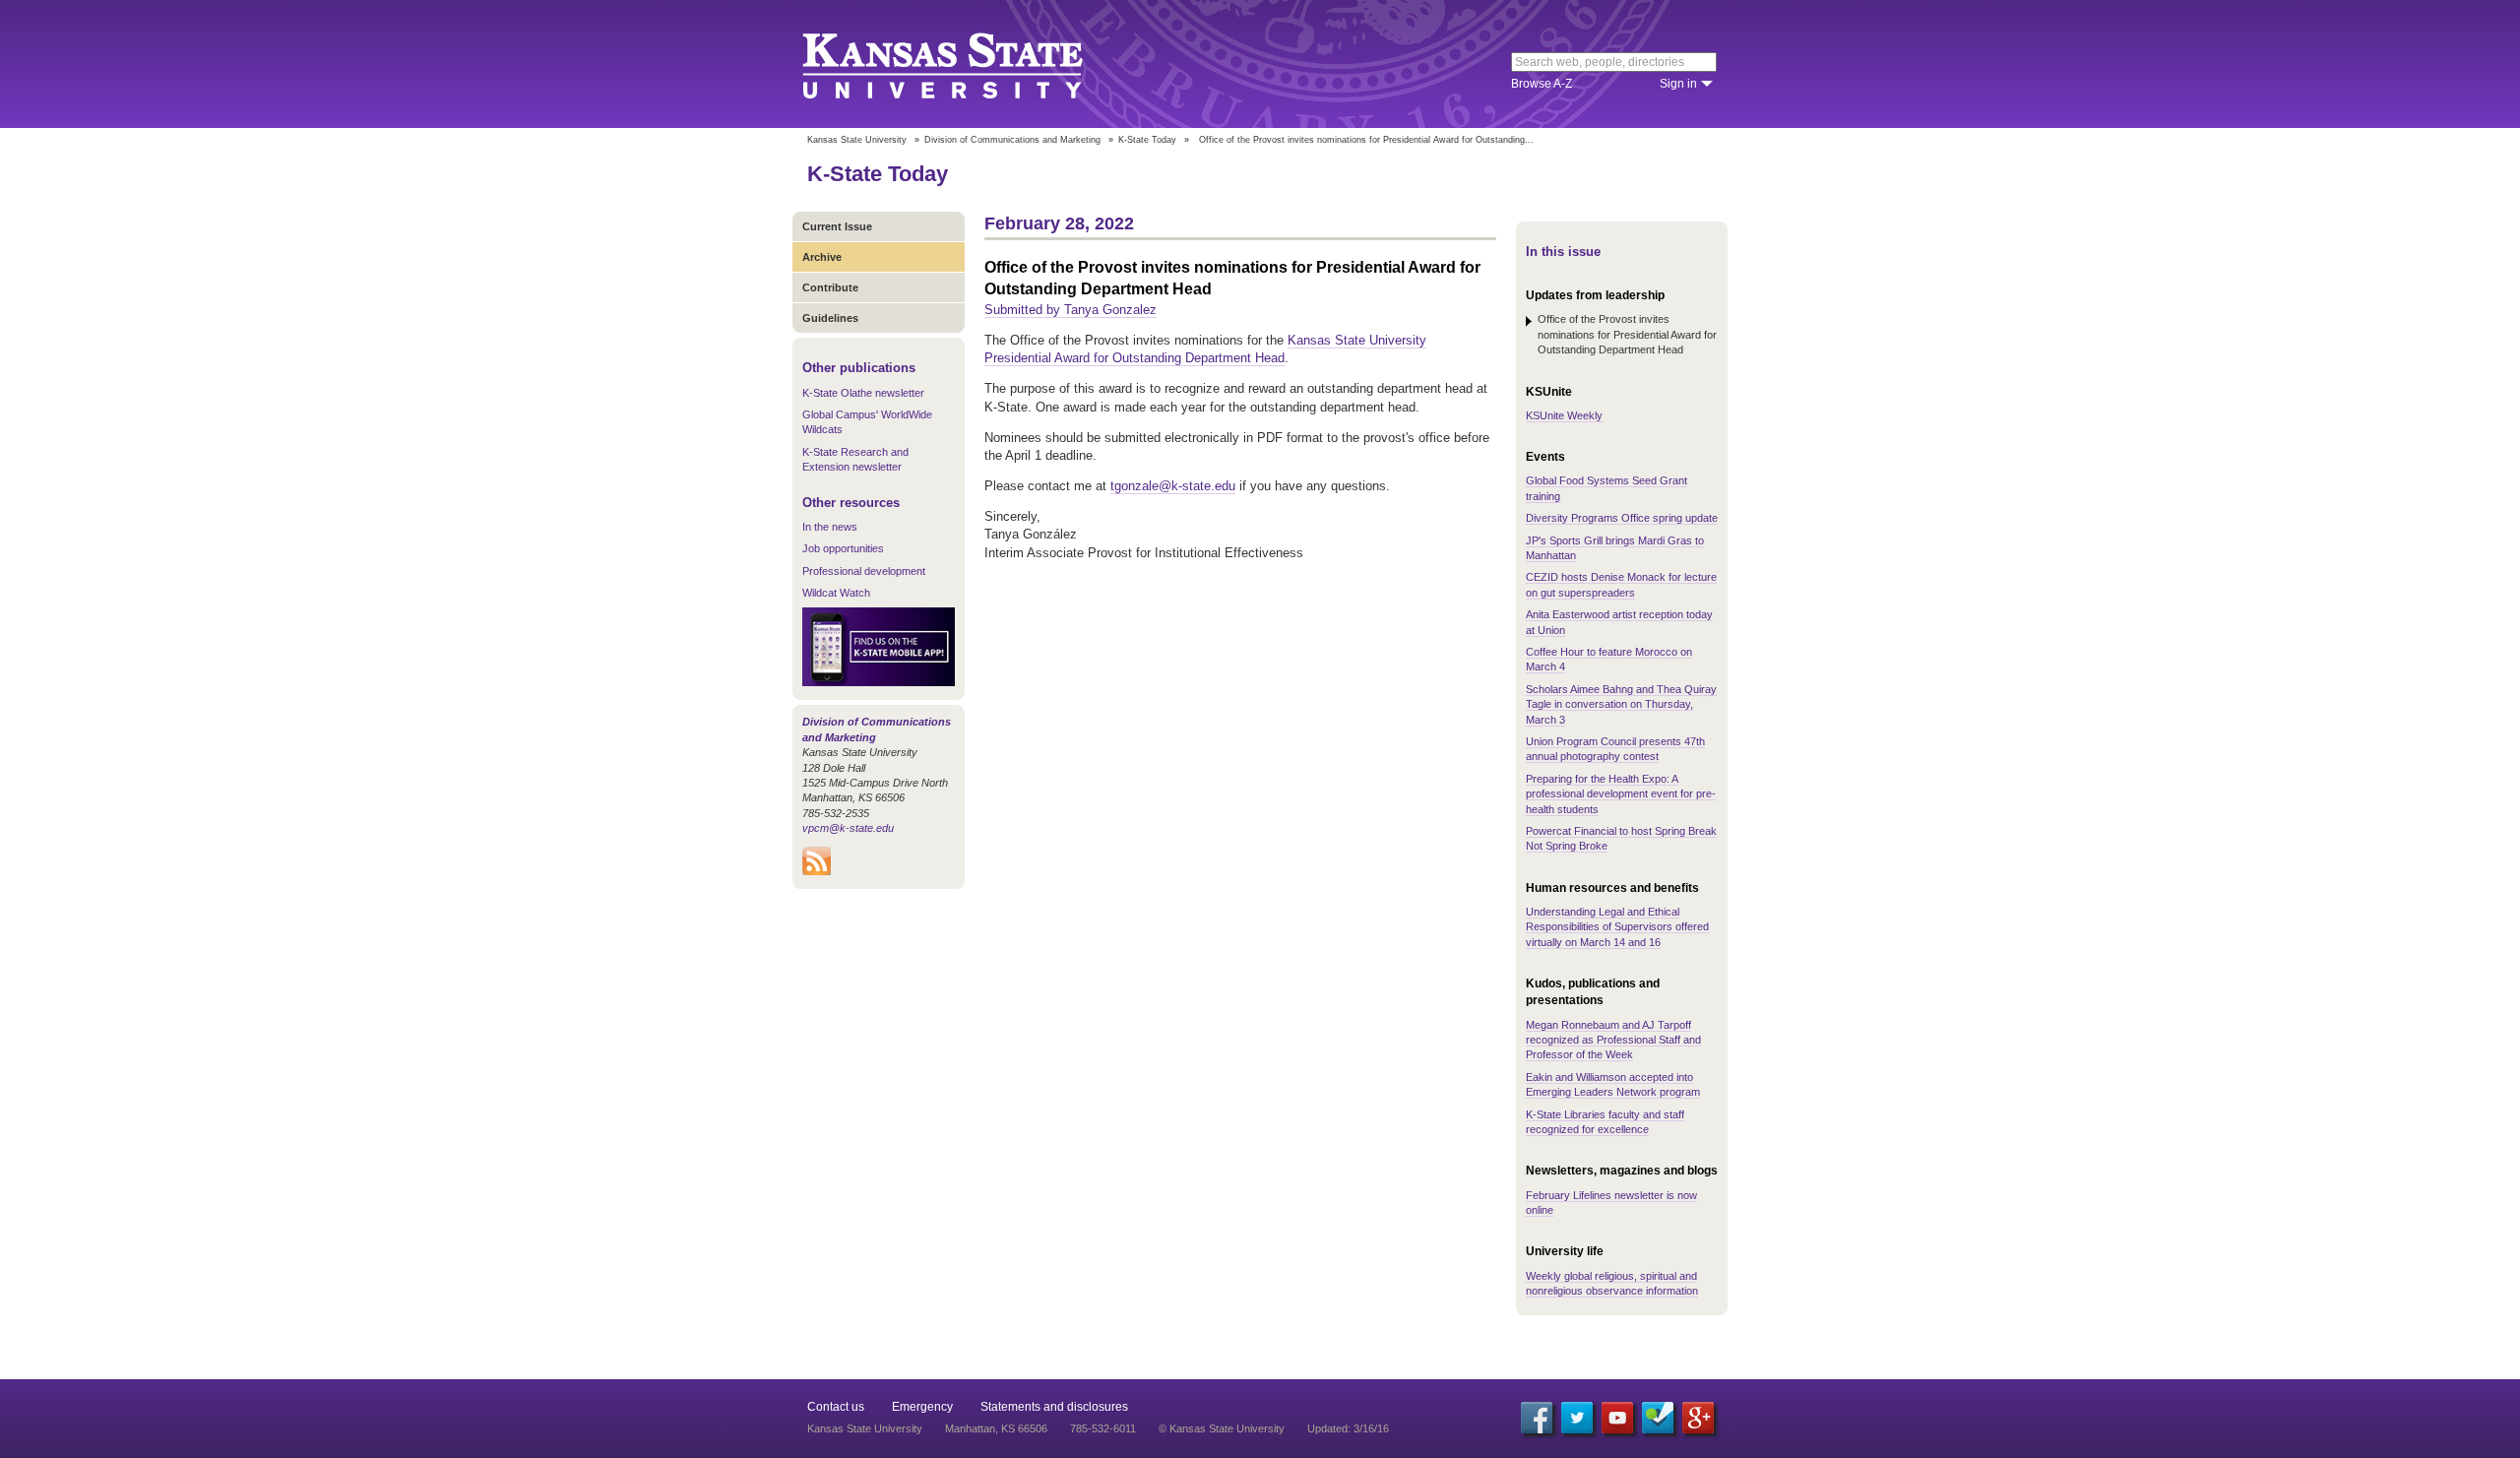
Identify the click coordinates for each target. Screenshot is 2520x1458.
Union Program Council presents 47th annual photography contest (1615, 749)
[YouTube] (1617, 1418)
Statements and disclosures (1054, 1407)
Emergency (922, 1407)
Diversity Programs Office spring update (1622, 518)
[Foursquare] (1658, 1418)
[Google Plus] (1698, 1418)
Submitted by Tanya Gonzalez (1071, 310)
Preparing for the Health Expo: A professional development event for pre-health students (1621, 794)
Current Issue (837, 226)
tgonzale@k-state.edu (1173, 486)
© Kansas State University (1222, 1428)
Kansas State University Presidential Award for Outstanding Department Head (1205, 349)
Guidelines (830, 318)
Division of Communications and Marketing (1012, 140)
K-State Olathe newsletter (863, 393)
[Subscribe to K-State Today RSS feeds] (817, 871)
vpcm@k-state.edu (848, 828)
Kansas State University (967, 64)
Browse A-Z (1542, 84)
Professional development (864, 571)
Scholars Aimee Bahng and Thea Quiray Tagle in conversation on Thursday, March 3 (1621, 704)
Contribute (830, 287)
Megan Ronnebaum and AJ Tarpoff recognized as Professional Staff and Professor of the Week (1613, 1040)
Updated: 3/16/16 (1348, 1428)
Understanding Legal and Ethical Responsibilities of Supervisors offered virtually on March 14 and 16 (1617, 927)
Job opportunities (843, 548)
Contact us (836, 1407)
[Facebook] (1537, 1418)
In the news (830, 527)
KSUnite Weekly (1564, 415)
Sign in (1678, 84)
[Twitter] (1577, 1418)
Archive (822, 257)
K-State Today (1147, 140)
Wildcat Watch (836, 593)
